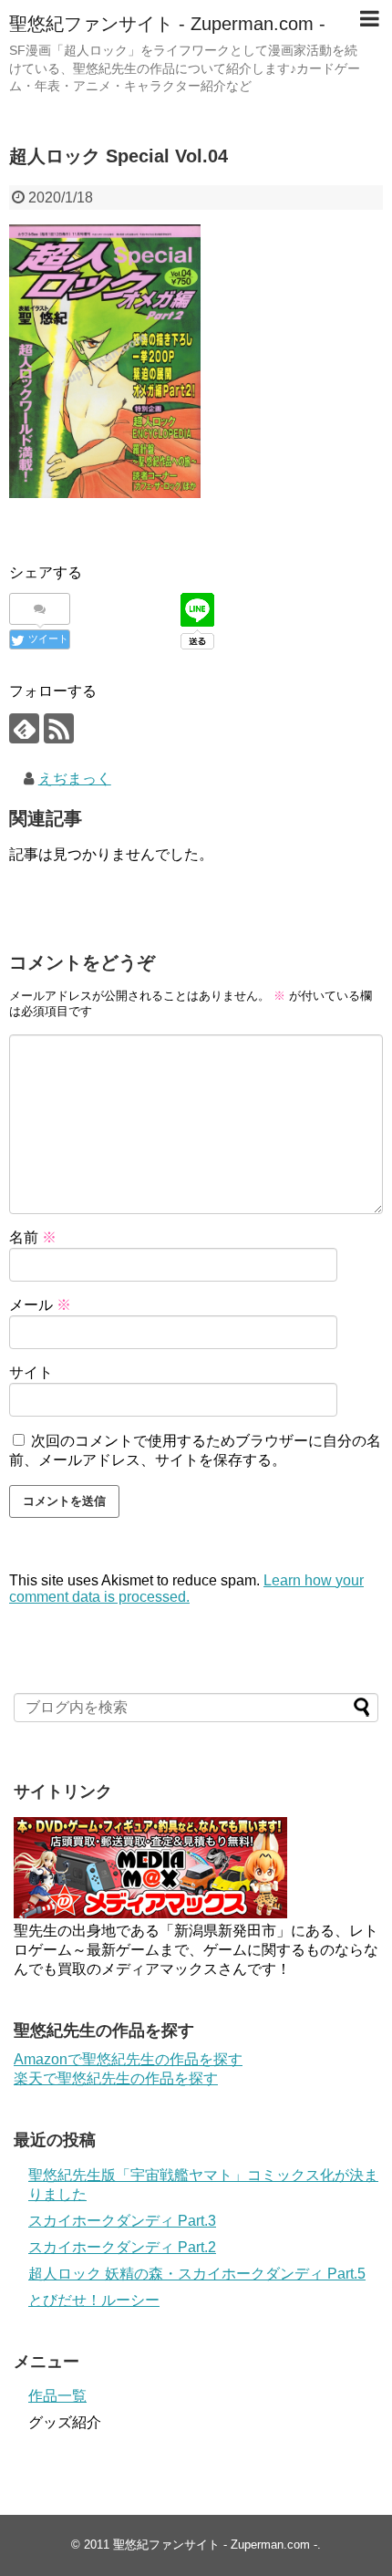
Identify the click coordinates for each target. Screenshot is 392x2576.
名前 (33, 1237)
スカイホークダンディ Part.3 (122, 2221)
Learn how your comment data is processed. (186, 1589)
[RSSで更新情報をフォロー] (59, 728)
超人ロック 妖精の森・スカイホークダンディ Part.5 (197, 2274)
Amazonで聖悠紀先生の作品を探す (128, 2059)
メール (40, 1305)
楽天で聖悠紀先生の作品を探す (116, 2078)
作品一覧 (57, 2396)
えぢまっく (75, 779)
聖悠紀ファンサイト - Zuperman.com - (167, 24)
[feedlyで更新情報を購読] (24, 728)
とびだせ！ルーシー (94, 2300)
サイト (31, 1372)
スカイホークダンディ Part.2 (122, 2247)
